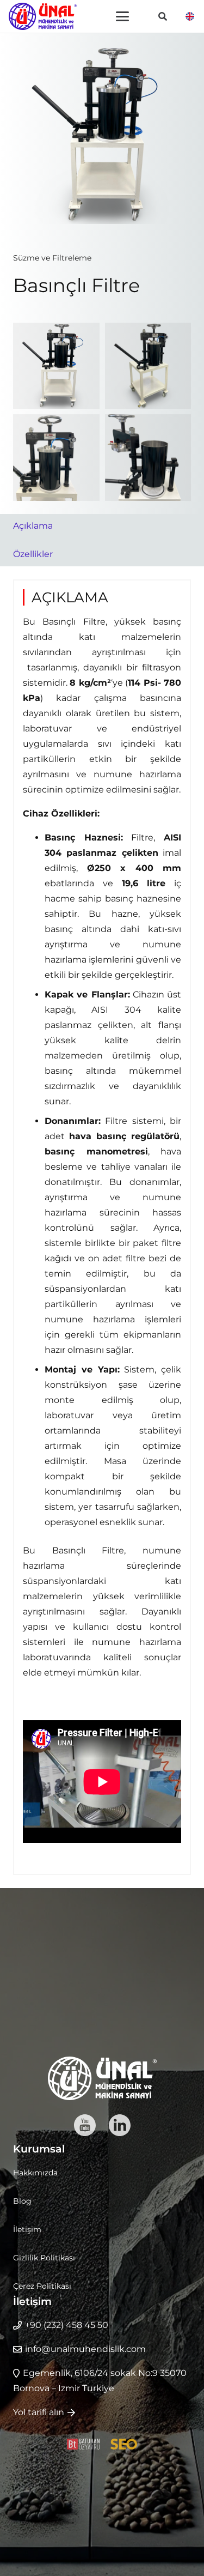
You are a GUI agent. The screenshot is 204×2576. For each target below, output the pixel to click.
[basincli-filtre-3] (148, 458)
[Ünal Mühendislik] (43, 16)
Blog (22, 2201)
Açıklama (33, 526)
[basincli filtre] (56, 366)
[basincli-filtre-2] (148, 366)
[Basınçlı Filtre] (102, 53)
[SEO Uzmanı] (124, 2444)
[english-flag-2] (190, 16)
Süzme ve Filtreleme (52, 258)
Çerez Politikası (42, 2286)
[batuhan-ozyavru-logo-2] (83, 2444)
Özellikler (33, 554)
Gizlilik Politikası (44, 2258)
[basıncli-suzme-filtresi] (56, 458)
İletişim (27, 2229)
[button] (122, 16)
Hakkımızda (35, 2173)
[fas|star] (85, 2125)
